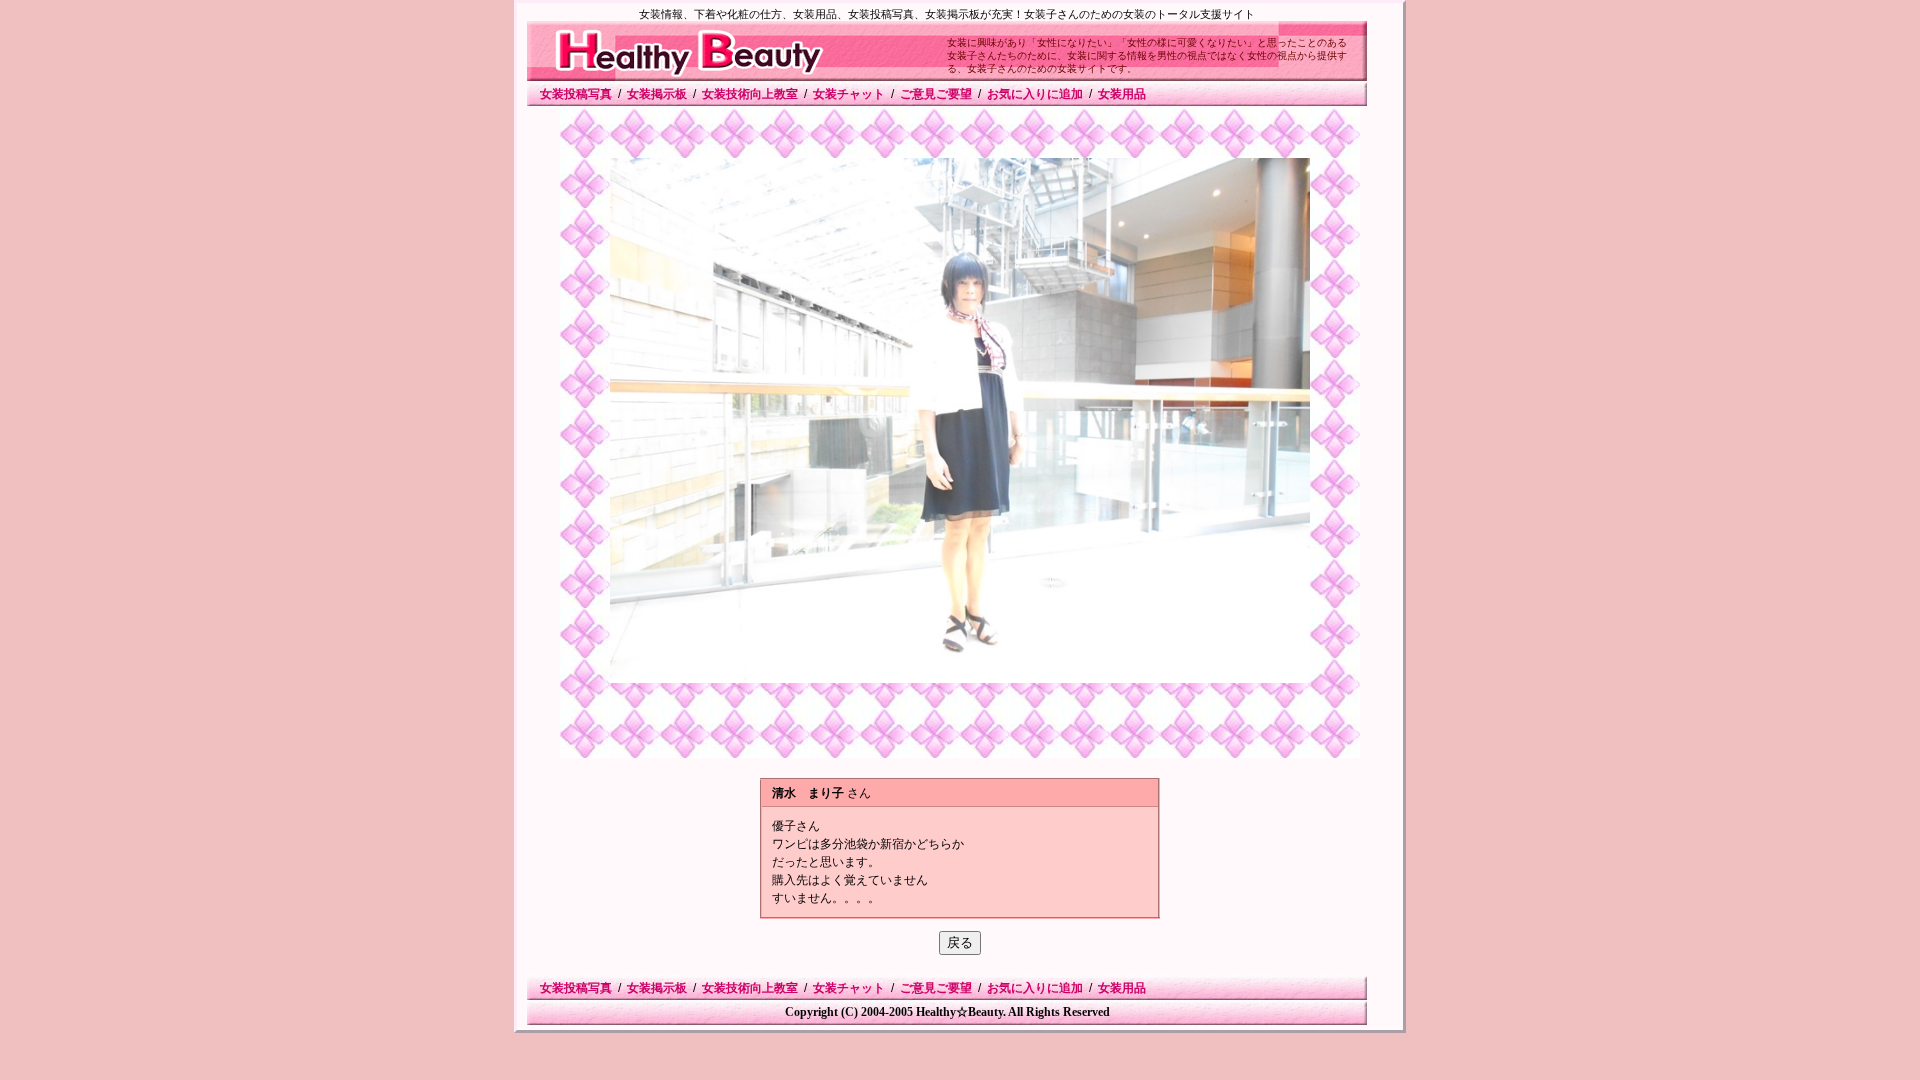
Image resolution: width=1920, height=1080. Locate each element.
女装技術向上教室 (750, 94)
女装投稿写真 (576, 94)
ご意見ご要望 (936, 94)
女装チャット (849, 94)
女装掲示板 (657, 94)
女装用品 (1122, 94)
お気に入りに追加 (1035, 94)
